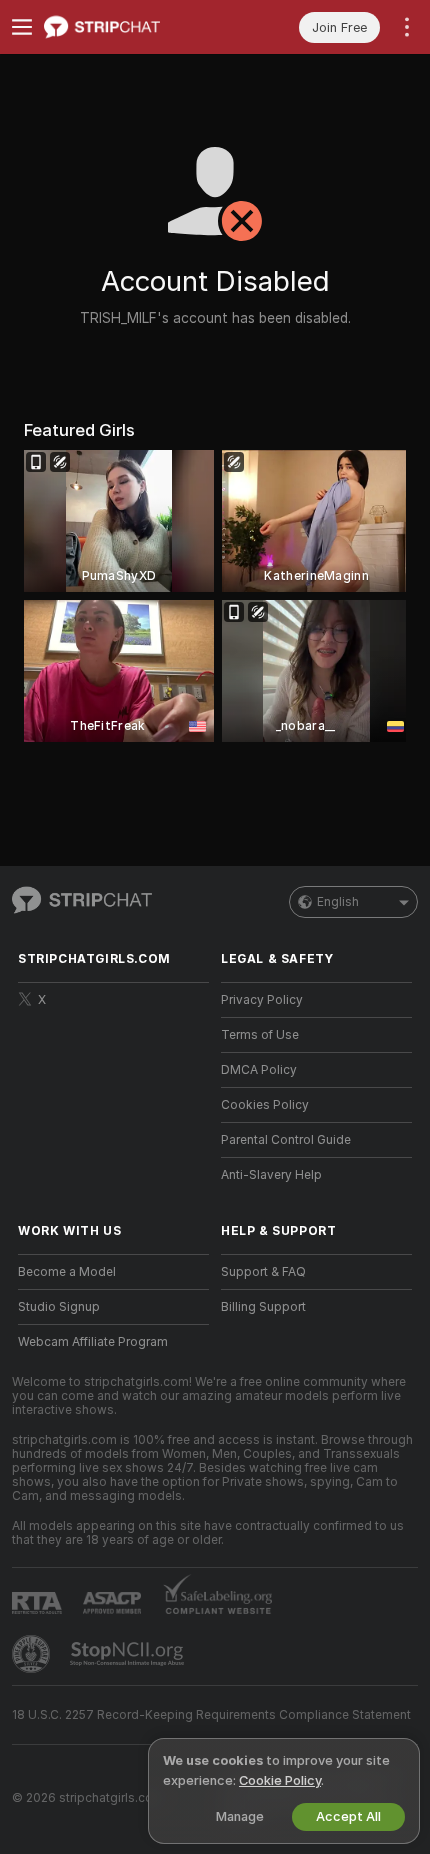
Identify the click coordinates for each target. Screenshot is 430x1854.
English (338, 902)
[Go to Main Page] (129, 27)
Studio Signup (59, 1307)
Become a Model (67, 1272)
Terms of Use (260, 1035)
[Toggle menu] (22, 27)
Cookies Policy (265, 1105)
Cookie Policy (280, 1780)
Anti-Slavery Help (271, 1175)
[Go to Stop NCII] (129, 1654)
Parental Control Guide (286, 1140)
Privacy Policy (262, 1000)
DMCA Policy (259, 1070)
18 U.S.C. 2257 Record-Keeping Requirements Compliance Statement (211, 1715)
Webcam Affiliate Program (93, 1342)
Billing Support (263, 1307)
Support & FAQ (263, 1272)
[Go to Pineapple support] (33, 1654)
